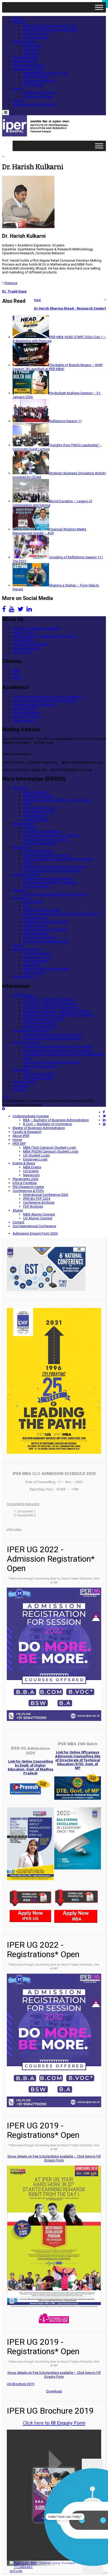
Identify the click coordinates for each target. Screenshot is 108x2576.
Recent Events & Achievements (46, 969)
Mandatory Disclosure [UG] (43, 1019)
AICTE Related (23, 995)
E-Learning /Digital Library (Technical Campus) (47, 697)
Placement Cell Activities (41, 910)
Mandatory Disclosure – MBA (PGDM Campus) (58, 1015)
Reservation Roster (37, 957)
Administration (24, 824)
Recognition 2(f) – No (40, 808)
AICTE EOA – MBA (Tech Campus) (49, 999)
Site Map (19, 1090)
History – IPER (23, 632)
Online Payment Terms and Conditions (52, 1062)
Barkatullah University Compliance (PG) (52, 1039)
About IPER (21, 1136)
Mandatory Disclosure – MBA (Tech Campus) (57, 1011)
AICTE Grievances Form (41, 1027)
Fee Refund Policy (37, 886)
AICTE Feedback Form (40, 1023)
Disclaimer (21, 1086)
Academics (21, 847)
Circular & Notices (37, 953)
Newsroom (31, 53)
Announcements (36, 961)
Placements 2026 (25, 57)
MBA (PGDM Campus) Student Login (51, 30)
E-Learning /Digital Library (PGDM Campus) (45, 701)
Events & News (24, 42)
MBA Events (32, 45)
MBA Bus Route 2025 (39, 1074)
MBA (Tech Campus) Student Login (50, 26)
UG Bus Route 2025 (38, 1078)
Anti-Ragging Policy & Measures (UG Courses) (58, 1046)
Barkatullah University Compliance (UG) (53, 1035)
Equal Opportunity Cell (40, 937)
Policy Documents (26, 1042)
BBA (16, 674)
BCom (17, 678)
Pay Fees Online (24, 1082)
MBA (16, 670)
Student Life (22, 652)
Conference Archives (39, 81)
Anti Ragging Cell (36, 934)
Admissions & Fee (26, 875)
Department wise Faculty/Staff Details (52, 871)
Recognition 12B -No (39, 812)
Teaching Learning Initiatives (34, 705)
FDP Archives (33, 85)
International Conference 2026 (46, 73)
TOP (5, 1097)
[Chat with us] (92, 2517)
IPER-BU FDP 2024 (37, 77)
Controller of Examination (42, 831)
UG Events (31, 49)
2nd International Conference (34, 104)
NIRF (27, 804)
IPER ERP (19, 22)
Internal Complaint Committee (45, 839)
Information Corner (27, 949)
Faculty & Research (27, 1132)
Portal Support (23, 720)
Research (20, 890)
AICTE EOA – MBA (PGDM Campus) (50, 1003)
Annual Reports (35, 816)
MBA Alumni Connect (39, 93)
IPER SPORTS (33, 902)
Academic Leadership (40, 843)
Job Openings (34, 973)
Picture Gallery (23, 977)
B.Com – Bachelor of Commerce (47, 1124)
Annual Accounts (36, 820)
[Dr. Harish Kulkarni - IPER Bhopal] (37, 135)
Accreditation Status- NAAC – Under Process (57, 800)
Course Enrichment (27, 712)
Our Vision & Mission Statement (36, 628)
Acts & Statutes (35, 792)
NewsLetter (32, 965)
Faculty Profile (23, 640)
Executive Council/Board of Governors (52, 835)
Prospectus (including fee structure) (50, 882)
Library (28, 863)
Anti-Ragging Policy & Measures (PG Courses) (58, 1050)
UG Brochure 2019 (20, 2384)
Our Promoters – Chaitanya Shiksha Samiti (44, 636)
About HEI (20, 788)
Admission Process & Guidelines (48, 879)
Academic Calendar (38, 851)
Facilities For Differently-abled (46, 922)
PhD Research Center (28, 65)
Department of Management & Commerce (55, 867)
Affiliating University (38, 796)
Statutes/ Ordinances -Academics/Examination (58, 859)
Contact (18, 100)
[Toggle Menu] (99, 7)
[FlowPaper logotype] (25, 2571)
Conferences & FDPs (28, 69)
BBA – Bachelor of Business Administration (56, 1120)
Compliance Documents (31, 1031)
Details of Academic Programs (46, 855)
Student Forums (25, 709)
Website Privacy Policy (40, 1066)
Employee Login (35, 38)
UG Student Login (36, 34)
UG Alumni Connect (38, 97)
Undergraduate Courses (31, 1116)
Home (17, 18)
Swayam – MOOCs (27, 716)
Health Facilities (35, 926)
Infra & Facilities (25, 61)
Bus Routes (21, 1070)
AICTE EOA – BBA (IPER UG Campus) (51, 1007)
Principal (29, 827)
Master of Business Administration (39, 1128)
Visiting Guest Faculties (30, 644)
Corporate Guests (26, 648)
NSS (26, 906)
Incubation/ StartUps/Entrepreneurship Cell (55, 894)
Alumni (18, 89)
